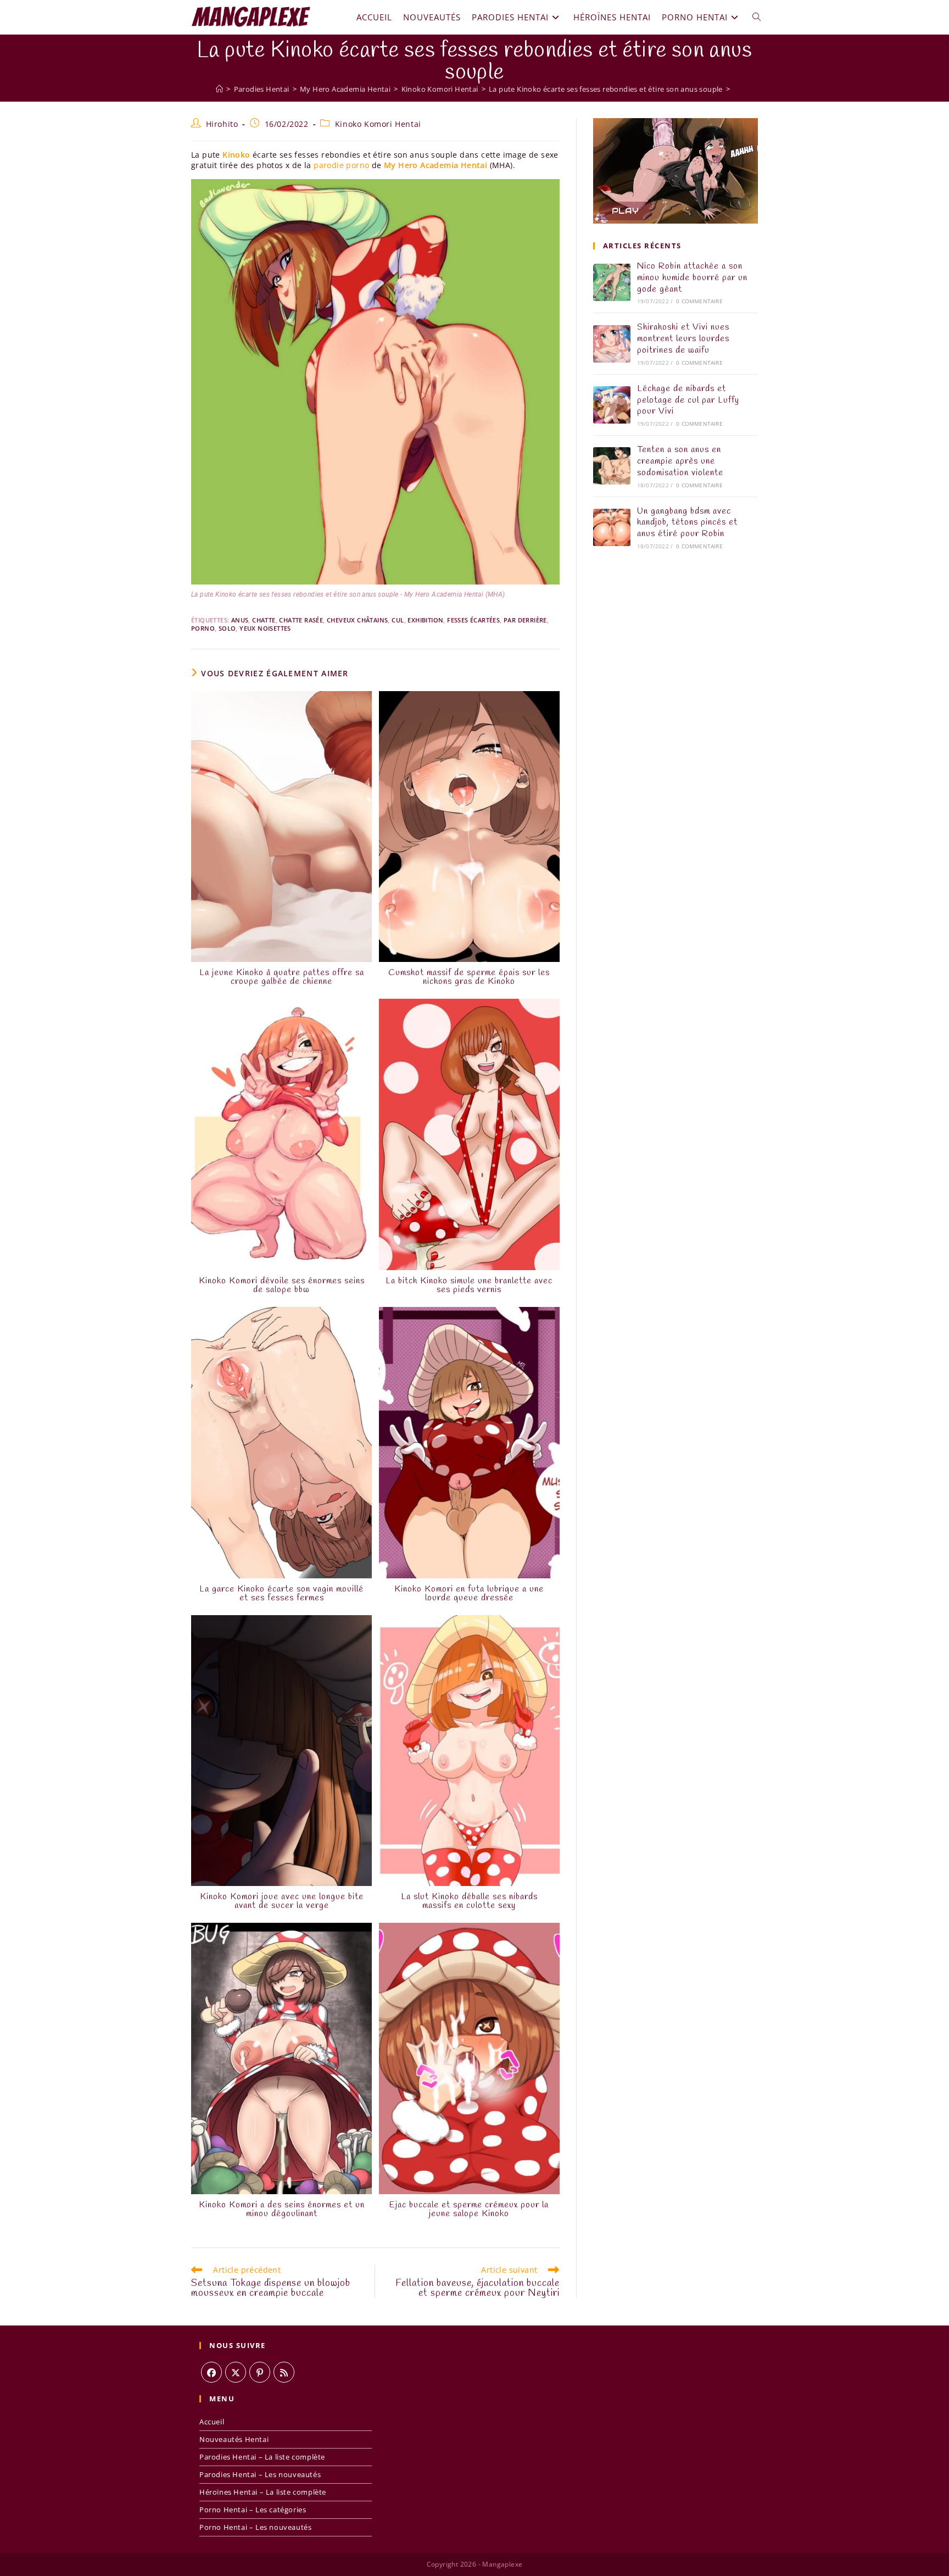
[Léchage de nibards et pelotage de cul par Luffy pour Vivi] (612, 405)
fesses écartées (473, 620)
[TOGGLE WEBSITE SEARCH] (757, 17)
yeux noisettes (265, 628)
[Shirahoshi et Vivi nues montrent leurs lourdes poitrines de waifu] (612, 344)
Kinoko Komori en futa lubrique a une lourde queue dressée (469, 1594)
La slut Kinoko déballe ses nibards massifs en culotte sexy (469, 1901)
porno (203, 628)
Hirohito (222, 124)
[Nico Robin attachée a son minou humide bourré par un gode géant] (612, 282)
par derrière (525, 620)
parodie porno (341, 165)
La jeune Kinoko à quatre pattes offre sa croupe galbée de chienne (282, 977)
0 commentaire (699, 301)
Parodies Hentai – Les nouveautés (260, 2474)
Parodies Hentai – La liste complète (262, 2457)
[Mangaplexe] (219, 89)
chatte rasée (301, 620)
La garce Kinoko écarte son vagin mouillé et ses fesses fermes (281, 1594)
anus (240, 620)
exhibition (425, 620)
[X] (236, 2372)
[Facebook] (211, 2372)
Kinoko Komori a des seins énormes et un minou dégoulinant (282, 2210)
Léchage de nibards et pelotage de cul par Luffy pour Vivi (688, 400)
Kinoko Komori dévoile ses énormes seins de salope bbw (282, 1286)
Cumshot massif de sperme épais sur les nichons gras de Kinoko (469, 977)
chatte (264, 620)
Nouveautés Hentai (234, 2439)
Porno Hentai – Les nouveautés (255, 2527)
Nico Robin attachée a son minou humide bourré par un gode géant (692, 278)
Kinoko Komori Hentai (378, 124)
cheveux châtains (357, 620)
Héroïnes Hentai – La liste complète (263, 2492)
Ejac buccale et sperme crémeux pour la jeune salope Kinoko (469, 2210)
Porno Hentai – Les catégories (253, 2510)
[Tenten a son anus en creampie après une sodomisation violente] (612, 466)
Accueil (212, 2422)
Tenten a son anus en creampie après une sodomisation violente (680, 461)
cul (398, 620)
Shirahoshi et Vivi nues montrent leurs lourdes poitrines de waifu (683, 339)
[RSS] (284, 2372)
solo (227, 628)
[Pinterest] (260, 2372)
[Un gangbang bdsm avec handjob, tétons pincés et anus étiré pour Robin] (612, 527)
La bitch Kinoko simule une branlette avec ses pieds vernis (469, 1286)
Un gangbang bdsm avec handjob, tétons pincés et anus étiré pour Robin (687, 523)
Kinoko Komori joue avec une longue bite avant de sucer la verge (282, 1901)
